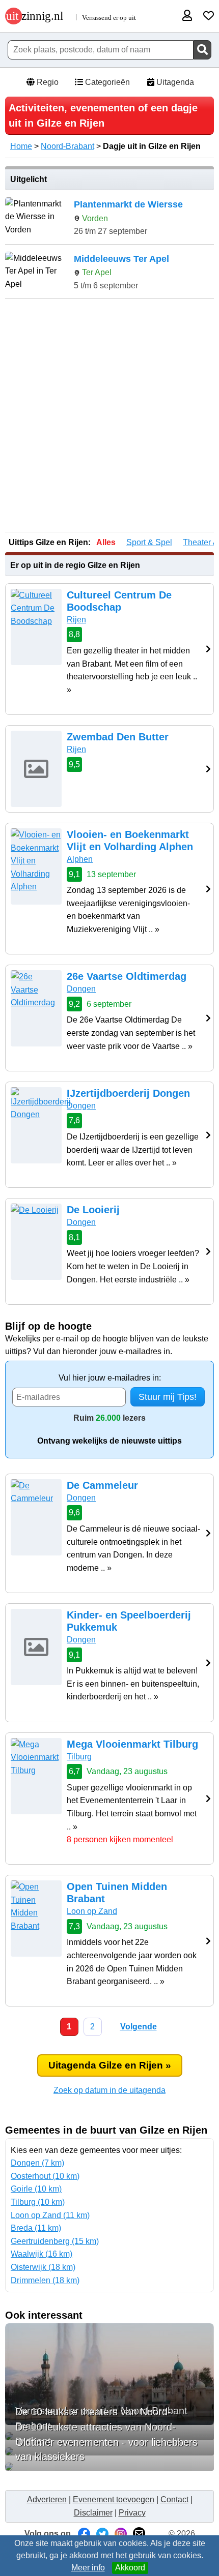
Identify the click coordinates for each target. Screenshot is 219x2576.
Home (21, 146)
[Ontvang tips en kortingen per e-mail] (139, 2534)
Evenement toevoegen (114, 2499)
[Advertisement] (109, 416)
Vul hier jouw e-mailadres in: (110, 1378)
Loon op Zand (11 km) (50, 2215)
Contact (174, 2499)
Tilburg (79, 1757)
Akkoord (130, 2568)
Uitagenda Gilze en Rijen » (110, 2065)
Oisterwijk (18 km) (43, 2267)
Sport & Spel (149, 542)
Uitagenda (174, 82)
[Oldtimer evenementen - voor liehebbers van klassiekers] (109, 2467)
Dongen (81, 989)
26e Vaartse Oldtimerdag (127, 976)
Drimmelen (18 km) (45, 2280)
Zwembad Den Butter (118, 737)
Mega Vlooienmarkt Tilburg (132, 1744)
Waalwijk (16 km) (42, 2254)
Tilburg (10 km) (38, 2202)
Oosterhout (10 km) (45, 2176)
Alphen (80, 859)
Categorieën (106, 82)
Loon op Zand (92, 1911)
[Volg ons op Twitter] (102, 2534)
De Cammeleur (102, 1485)
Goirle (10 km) (36, 2189)
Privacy (132, 2513)
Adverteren (47, 2499)
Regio (47, 82)
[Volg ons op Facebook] (84, 2534)
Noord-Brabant (67, 146)
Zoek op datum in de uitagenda (109, 2090)
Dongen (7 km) (37, 2163)
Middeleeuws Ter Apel (121, 259)
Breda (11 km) (36, 2228)
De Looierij (93, 1210)
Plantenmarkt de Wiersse (128, 204)
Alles (106, 542)
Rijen (76, 620)
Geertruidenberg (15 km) (55, 2241)
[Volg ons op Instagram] (121, 2534)
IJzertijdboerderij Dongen (128, 1093)
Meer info (88, 2568)
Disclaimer (93, 2513)
